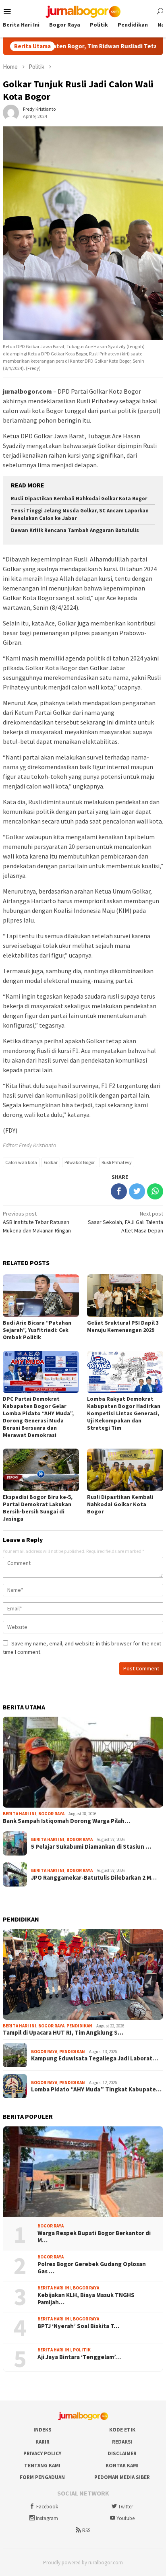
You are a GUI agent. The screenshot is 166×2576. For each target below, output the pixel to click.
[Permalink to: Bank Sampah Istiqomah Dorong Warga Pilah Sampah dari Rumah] (83, 1762)
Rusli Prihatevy (117, 1162)
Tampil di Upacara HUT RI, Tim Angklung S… (63, 2033)
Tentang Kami (42, 2466)
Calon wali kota (21, 1162)
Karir (43, 2442)
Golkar (51, 1162)
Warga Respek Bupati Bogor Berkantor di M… (94, 2237)
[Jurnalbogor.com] (83, 11)
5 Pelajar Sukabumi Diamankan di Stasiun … (91, 1847)
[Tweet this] (137, 1191)
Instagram (47, 2518)
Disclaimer (122, 2453)
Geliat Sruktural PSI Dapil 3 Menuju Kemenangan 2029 (123, 1326)
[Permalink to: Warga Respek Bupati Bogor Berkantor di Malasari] (83, 2172)
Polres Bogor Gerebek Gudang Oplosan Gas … (92, 2268)
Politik (82, 2350)
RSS (86, 2530)
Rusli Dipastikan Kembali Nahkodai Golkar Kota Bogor (79, 498)
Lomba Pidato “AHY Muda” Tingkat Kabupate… (96, 2089)
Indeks (43, 2430)
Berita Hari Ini (20, 1814)
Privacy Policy (42, 2453)
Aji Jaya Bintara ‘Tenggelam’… (79, 2357)
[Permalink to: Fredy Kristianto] (11, 112)
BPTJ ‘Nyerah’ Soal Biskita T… (78, 2326)
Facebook (47, 2507)
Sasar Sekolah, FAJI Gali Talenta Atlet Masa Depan (126, 1222)
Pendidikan (79, 2026)
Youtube (126, 2518)
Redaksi (122, 2442)
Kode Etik (122, 2430)
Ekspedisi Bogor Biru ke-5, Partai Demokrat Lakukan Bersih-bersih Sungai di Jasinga (38, 1508)
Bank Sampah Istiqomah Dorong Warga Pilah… (66, 1821)
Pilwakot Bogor (80, 1162)
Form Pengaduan (42, 2477)
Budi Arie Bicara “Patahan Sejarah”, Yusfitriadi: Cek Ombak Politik (37, 1330)
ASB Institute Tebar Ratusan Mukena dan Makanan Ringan (37, 1222)
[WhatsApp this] (155, 1191)
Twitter (126, 2507)
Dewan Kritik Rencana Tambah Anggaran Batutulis (75, 530)
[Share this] (119, 1191)
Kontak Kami (122, 2466)
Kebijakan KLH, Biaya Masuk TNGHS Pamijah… (86, 2299)
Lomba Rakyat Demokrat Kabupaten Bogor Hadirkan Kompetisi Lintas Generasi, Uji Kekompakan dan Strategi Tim (124, 1413)
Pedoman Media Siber (122, 2477)
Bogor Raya (51, 1814)
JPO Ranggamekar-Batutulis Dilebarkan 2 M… (94, 1878)
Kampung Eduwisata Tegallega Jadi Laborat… (94, 2058)
